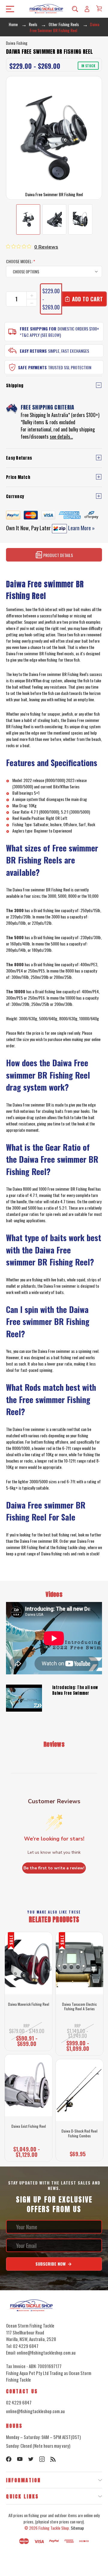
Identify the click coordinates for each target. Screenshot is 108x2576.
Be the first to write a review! (54, 1868)
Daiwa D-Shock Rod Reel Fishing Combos (79, 2133)
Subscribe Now (51, 2264)
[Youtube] (20, 2459)
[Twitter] (31, 2459)
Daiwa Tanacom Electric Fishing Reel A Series (79, 2007)
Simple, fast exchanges (69, 351)
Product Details (58, 555)
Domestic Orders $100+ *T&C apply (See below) (59, 332)
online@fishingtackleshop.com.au (35, 2411)
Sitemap (77, 2528)
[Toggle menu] (8, 9)
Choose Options (28, 2042)
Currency (15, 496)
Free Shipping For (38, 329)
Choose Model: (21, 261)
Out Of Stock (28, 2153)
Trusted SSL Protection (70, 367)
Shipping (15, 386)
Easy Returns (33, 351)
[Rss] (53, 2459)
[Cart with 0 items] (99, 8)
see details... (61, 437)
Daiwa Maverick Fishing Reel (29, 2004)
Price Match (18, 477)
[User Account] (87, 9)
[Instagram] (42, 2459)
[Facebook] (9, 2459)
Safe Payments (32, 367)
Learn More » (81, 528)
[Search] (75, 9)
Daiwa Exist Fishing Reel (29, 2126)
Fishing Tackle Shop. (54, 2528)
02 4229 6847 (19, 2402)
